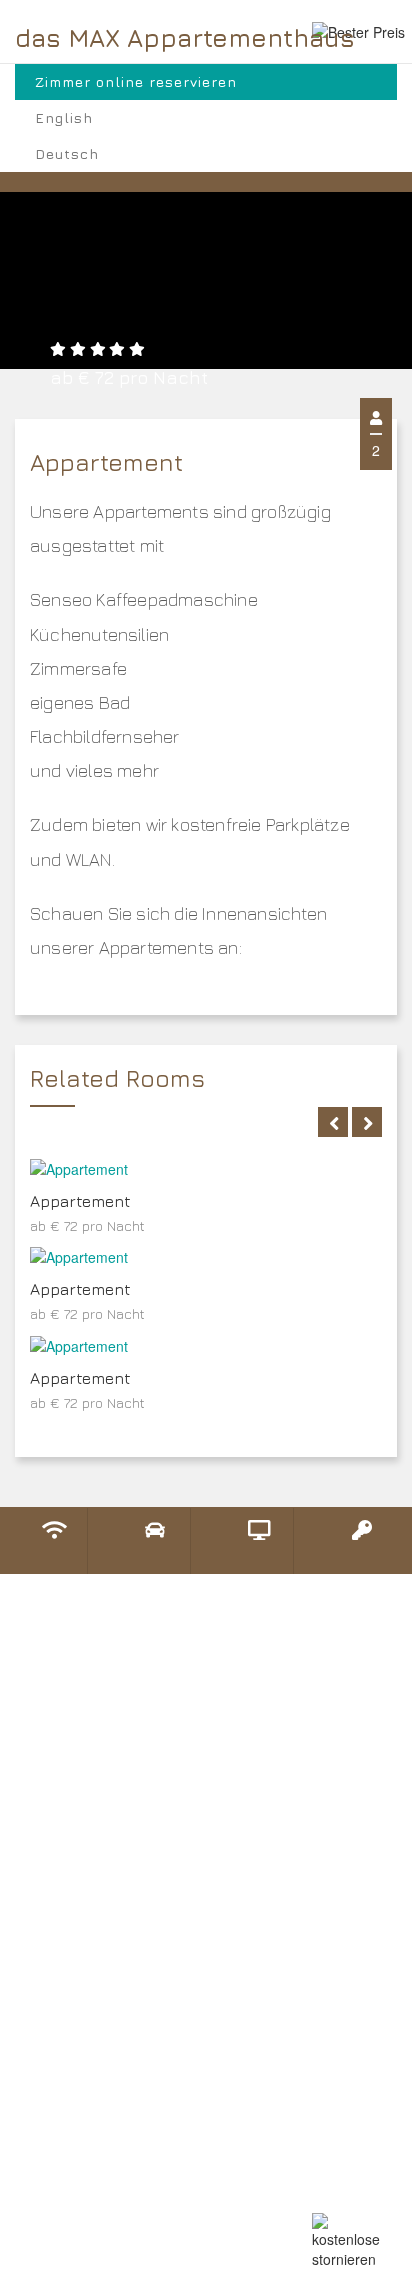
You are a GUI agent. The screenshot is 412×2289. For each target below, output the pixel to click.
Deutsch (67, 153)
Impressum (71, 2053)
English (64, 117)
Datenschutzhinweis (104, 1989)
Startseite (67, 1925)
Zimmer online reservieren (136, 81)
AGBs (50, 2021)
